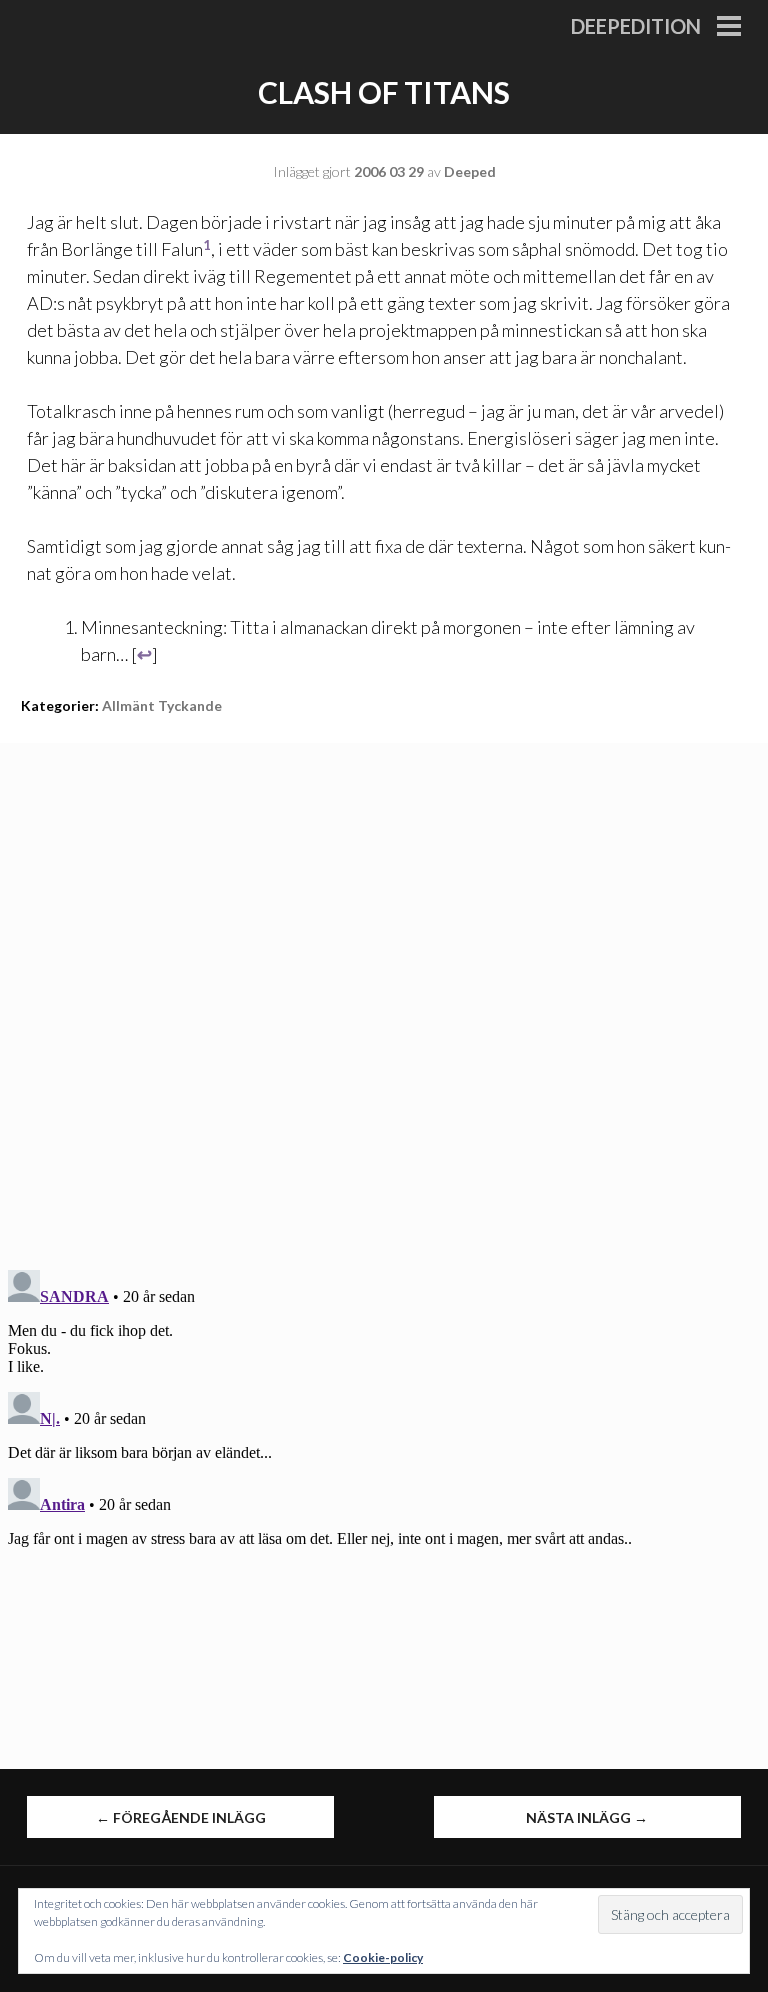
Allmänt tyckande (162, 705)
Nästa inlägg (587, 1817)
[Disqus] (384, 993)
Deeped (470, 171)
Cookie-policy (383, 1957)
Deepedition (636, 26)
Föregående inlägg (181, 1817)
